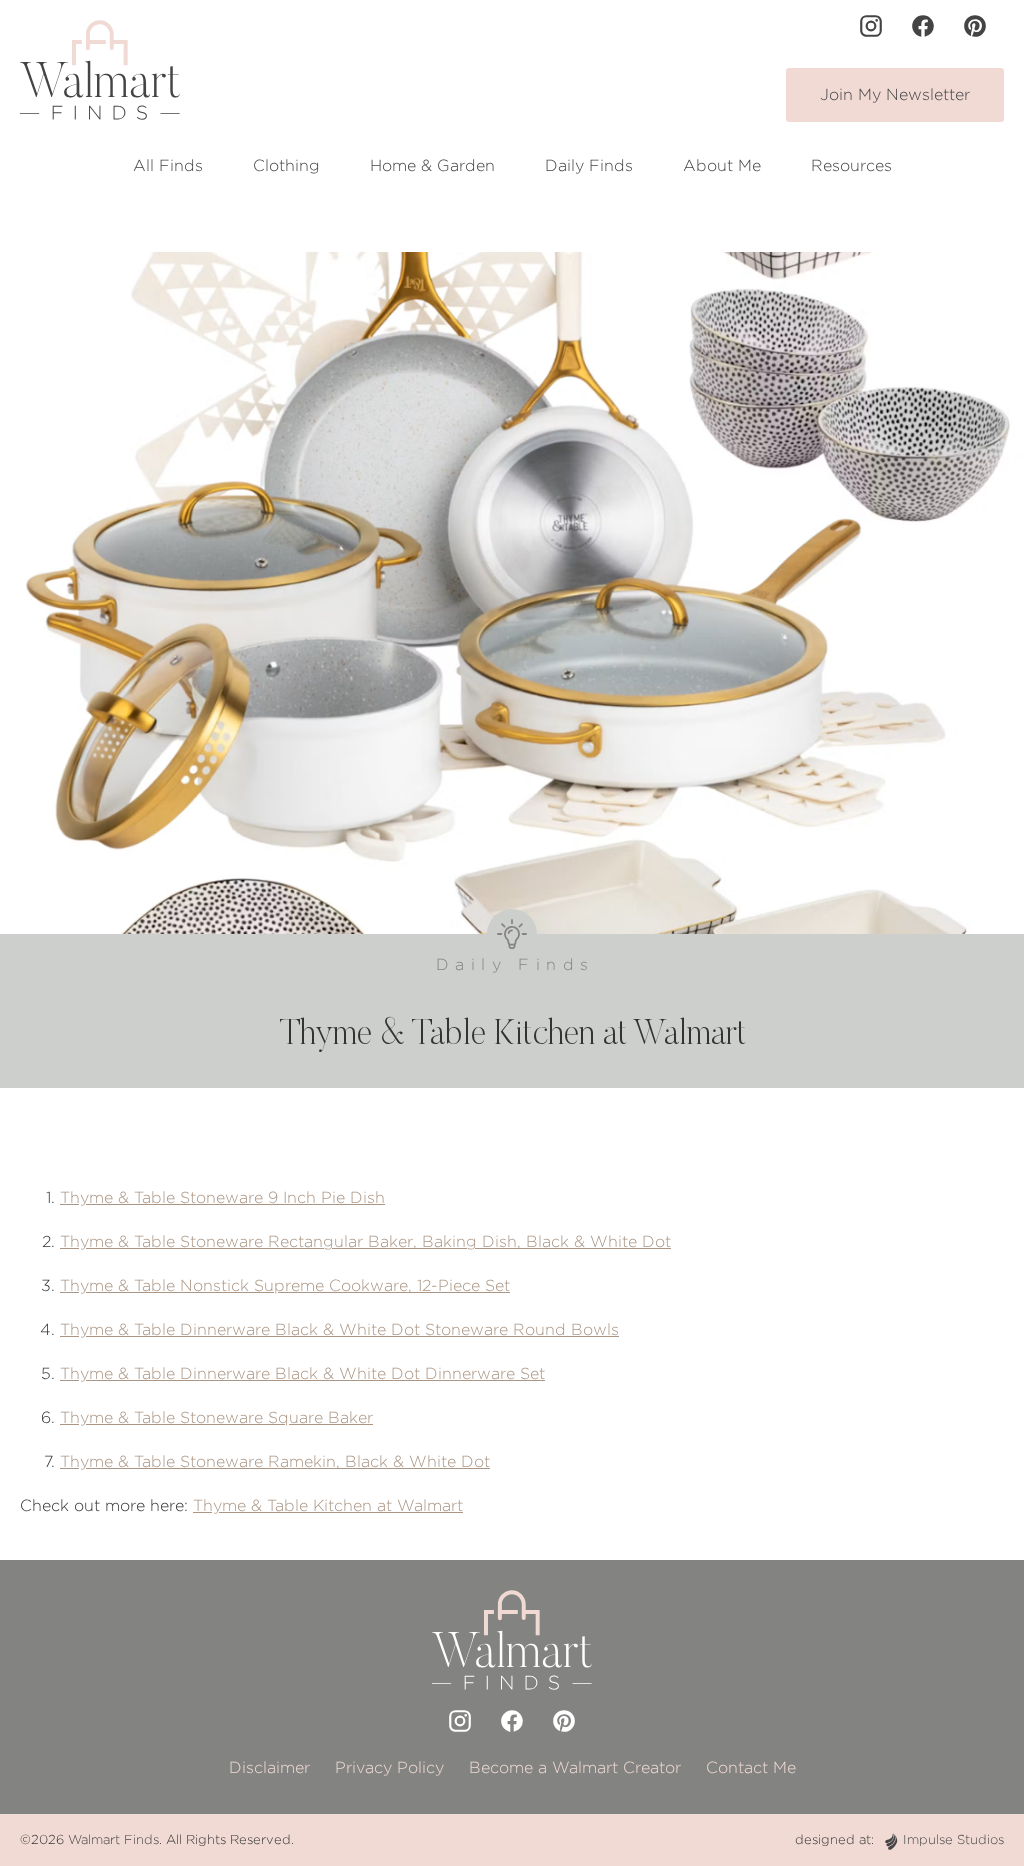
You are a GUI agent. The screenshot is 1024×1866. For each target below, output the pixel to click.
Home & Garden (432, 165)
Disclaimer (269, 1767)
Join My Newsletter (895, 94)
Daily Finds (589, 165)
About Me (722, 165)
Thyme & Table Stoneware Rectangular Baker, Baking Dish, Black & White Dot (365, 1241)
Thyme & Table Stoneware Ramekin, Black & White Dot (275, 1461)
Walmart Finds (113, 1839)
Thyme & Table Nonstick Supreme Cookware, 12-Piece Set (285, 1285)
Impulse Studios (953, 1839)
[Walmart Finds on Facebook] (923, 26)
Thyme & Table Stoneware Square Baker (216, 1417)
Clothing (286, 165)
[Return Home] (100, 70)
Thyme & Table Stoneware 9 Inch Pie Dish (222, 1197)
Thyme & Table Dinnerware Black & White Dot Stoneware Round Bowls (339, 1329)
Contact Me (751, 1767)
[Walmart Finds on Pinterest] (975, 26)
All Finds (168, 165)
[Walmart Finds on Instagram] (871, 26)
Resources (851, 165)
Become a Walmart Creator (575, 1767)
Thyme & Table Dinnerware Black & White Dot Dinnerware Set (302, 1373)
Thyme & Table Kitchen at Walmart (328, 1505)
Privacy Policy (389, 1767)
